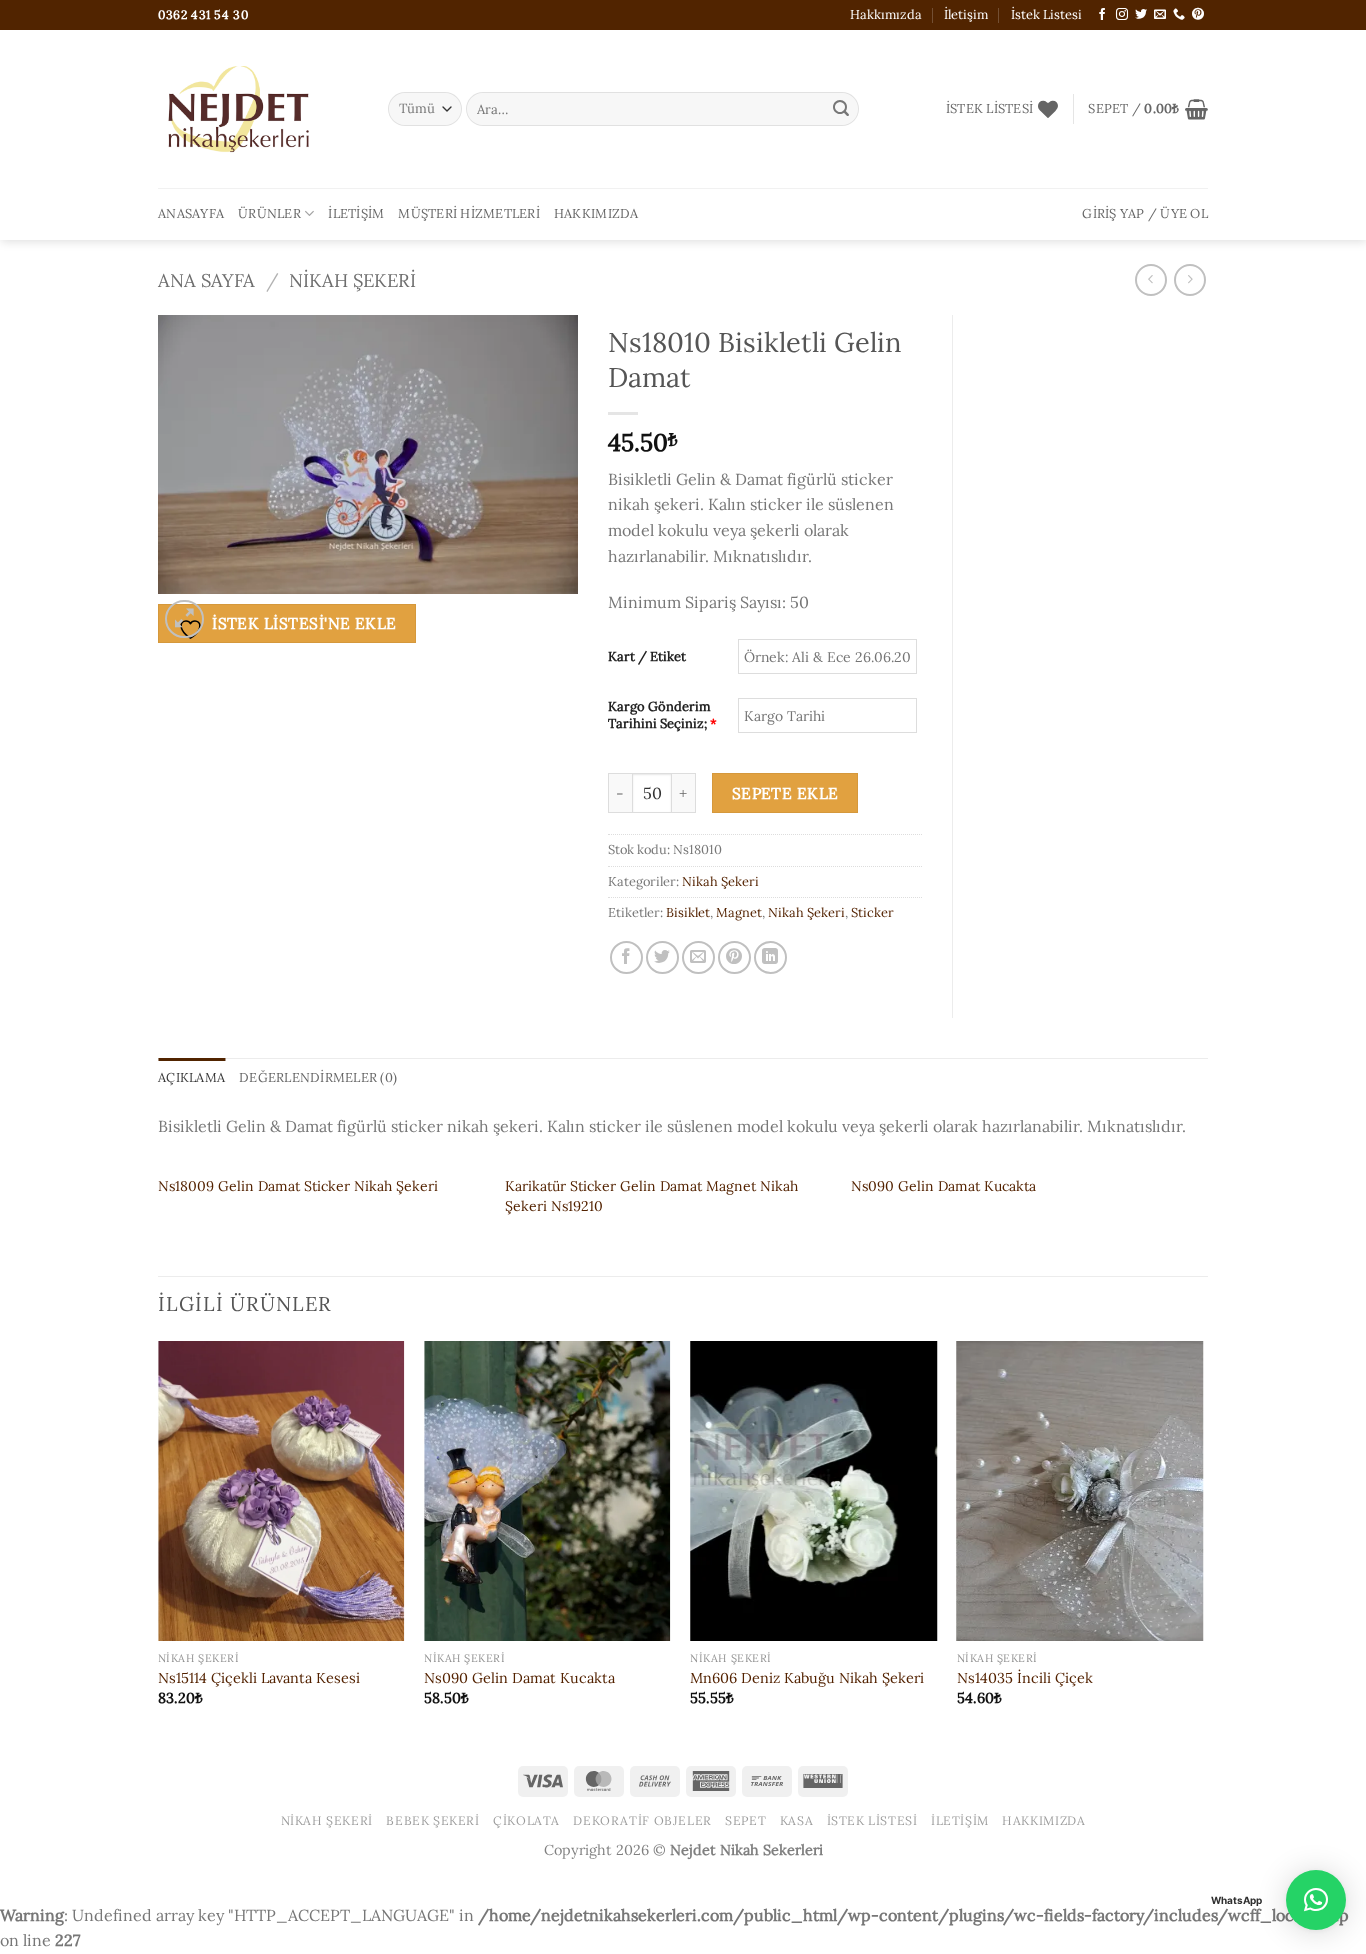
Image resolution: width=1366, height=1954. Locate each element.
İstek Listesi (1046, 14)
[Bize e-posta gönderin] (1160, 15)
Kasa (796, 1820)
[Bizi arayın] (1179, 15)
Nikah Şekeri (352, 280)
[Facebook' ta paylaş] (626, 957)
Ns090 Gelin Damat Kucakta (943, 1186)
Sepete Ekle (785, 793)
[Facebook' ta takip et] (1102, 15)
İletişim (966, 14)
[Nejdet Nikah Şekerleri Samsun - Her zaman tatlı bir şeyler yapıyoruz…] (258, 109)
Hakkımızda (886, 14)
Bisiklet (688, 912)
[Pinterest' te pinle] (734, 957)
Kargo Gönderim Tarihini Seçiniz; (662, 715)
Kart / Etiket (647, 657)
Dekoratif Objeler (642, 1820)
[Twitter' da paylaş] (662, 957)
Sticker (872, 912)
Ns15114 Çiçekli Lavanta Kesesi (259, 1678)
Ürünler (269, 213)
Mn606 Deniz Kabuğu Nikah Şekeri (807, 1678)
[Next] (1202, 1541)
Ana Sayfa (206, 280)
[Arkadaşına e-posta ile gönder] (698, 957)
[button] (1148, 109)
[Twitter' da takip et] (1141, 15)
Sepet (745, 1820)
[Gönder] (841, 109)
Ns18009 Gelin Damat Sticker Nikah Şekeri (298, 1186)
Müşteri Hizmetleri (469, 213)
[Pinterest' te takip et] (1198, 15)
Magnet (739, 912)
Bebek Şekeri (432, 1820)
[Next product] (1150, 279)
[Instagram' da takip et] (1122, 15)
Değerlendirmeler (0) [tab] (318, 1077)
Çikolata (526, 1820)
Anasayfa (191, 213)
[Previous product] (1189, 279)
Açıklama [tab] (191, 1077)
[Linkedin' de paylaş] (770, 957)
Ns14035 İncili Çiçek (1025, 1678)
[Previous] (159, 1541)
